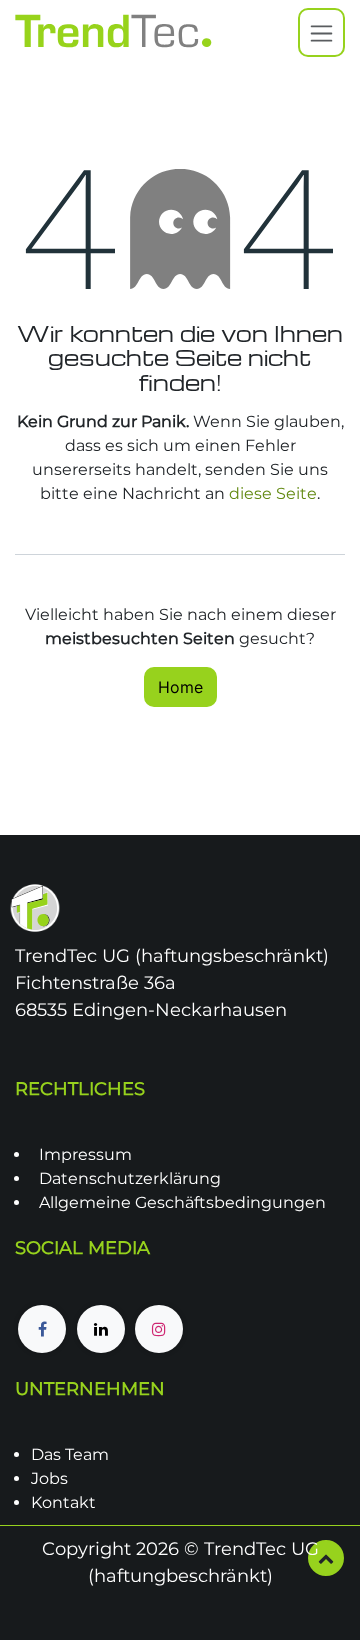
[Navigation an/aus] (321, 32)
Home (180, 687)
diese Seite (273, 493)
